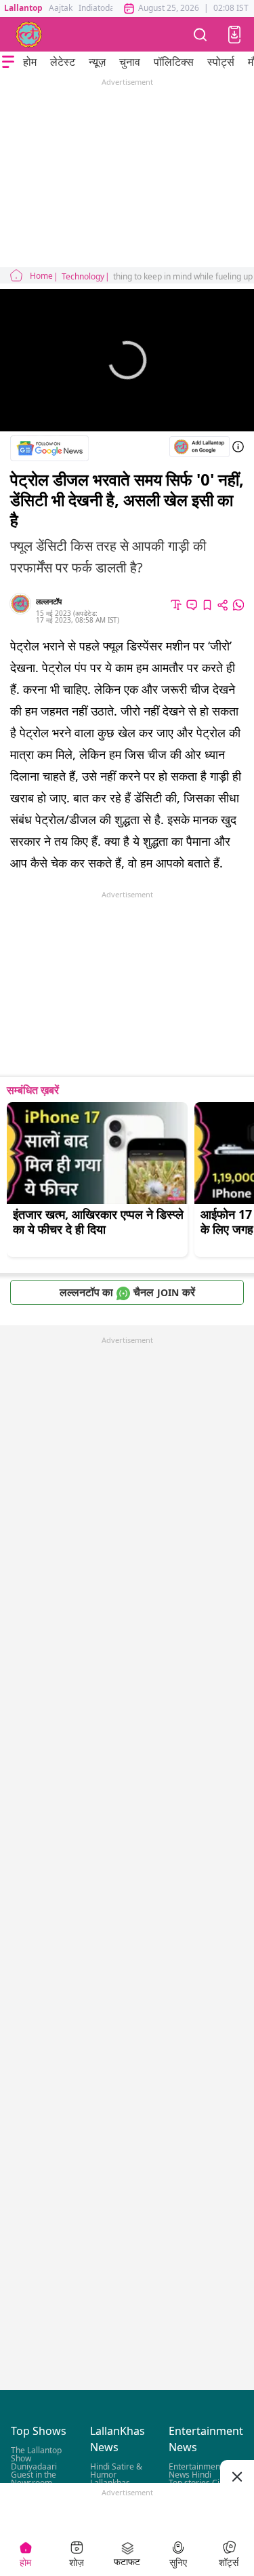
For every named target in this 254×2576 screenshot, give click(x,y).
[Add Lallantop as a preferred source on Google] (199, 447)
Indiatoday (99, 8)
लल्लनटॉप (49, 601)
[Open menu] (8, 62)
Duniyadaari (34, 2467)
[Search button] (200, 34)
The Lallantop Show (36, 2455)
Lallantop (23, 8)
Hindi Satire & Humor (116, 2471)
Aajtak (61, 8)
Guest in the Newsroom (34, 2479)
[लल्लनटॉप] (29, 35)
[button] (234, 35)
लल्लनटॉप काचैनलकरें (127, 1292)
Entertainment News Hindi (196, 2471)
